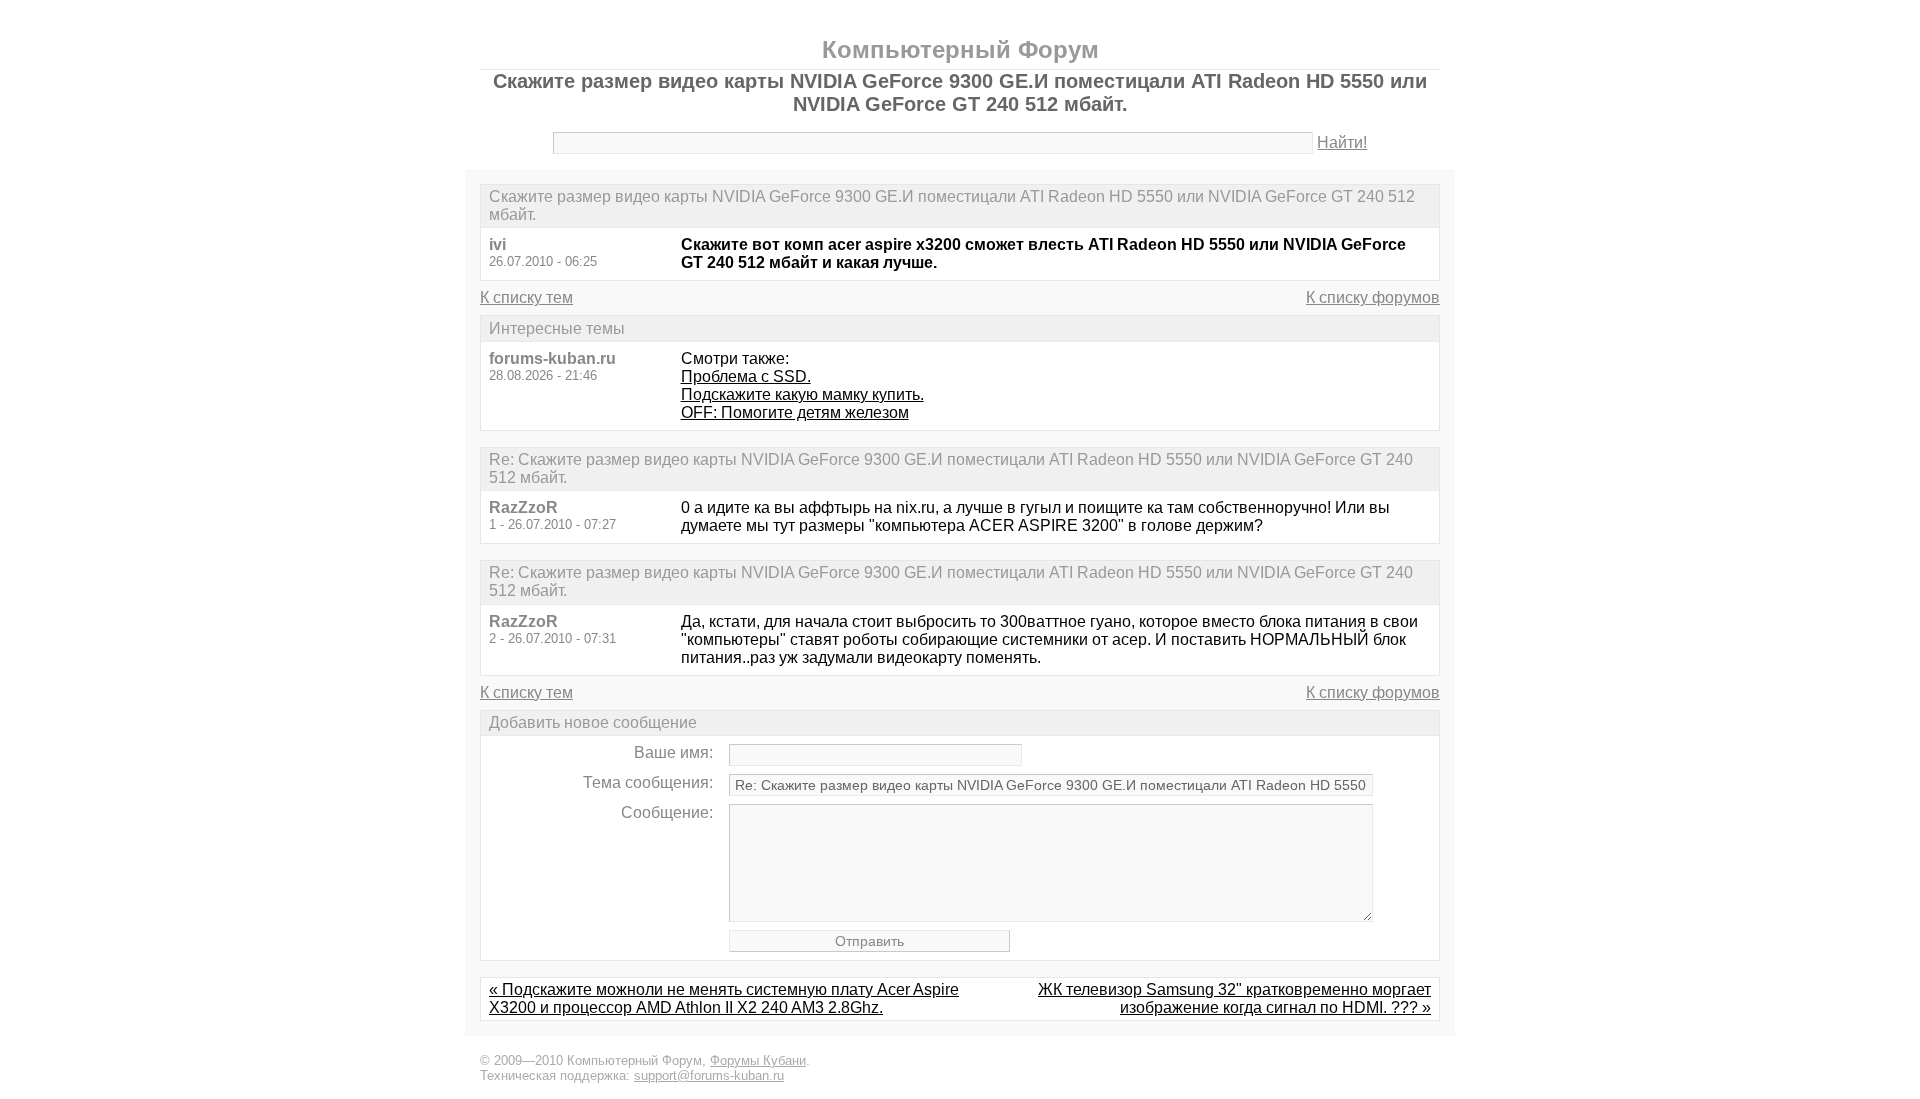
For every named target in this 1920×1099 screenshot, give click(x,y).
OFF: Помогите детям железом (795, 412)
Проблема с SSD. (746, 376)
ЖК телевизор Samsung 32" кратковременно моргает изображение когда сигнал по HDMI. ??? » (1234, 998)
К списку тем (526, 297)
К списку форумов (1373, 297)
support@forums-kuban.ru (709, 1075)
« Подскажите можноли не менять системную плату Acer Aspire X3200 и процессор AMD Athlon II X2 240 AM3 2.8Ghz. (724, 998)
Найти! (1342, 142)
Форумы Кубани (758, 1060)
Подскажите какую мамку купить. (802, 394)
